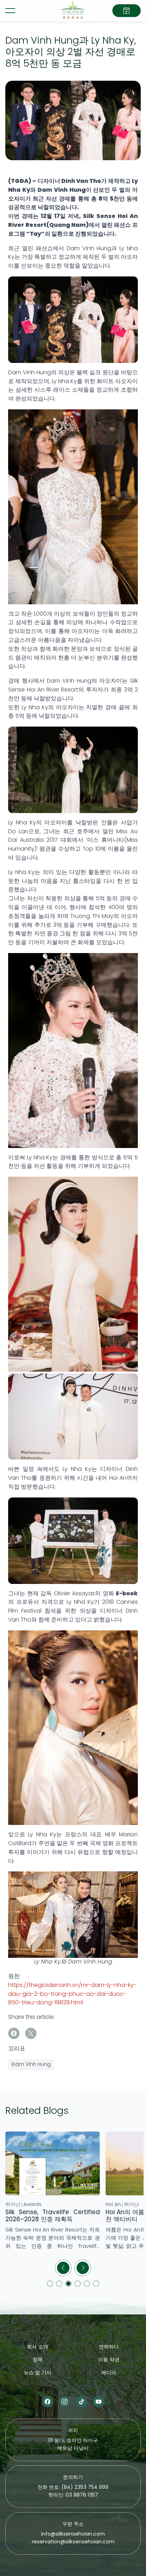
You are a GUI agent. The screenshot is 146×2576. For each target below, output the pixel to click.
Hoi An (13, 2205)
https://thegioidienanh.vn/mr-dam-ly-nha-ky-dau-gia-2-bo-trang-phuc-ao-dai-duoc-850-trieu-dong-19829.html (72, 1994)
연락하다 (109, 2347)
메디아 (109, 2373)
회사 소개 (38, 2347)
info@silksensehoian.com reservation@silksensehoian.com (73, 2538)
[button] (63, 2268)
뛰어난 (31, 2205)
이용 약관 (109, 2360)
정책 (38, 2360)
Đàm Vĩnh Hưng (31, 2065)
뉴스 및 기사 (38, 2373)
